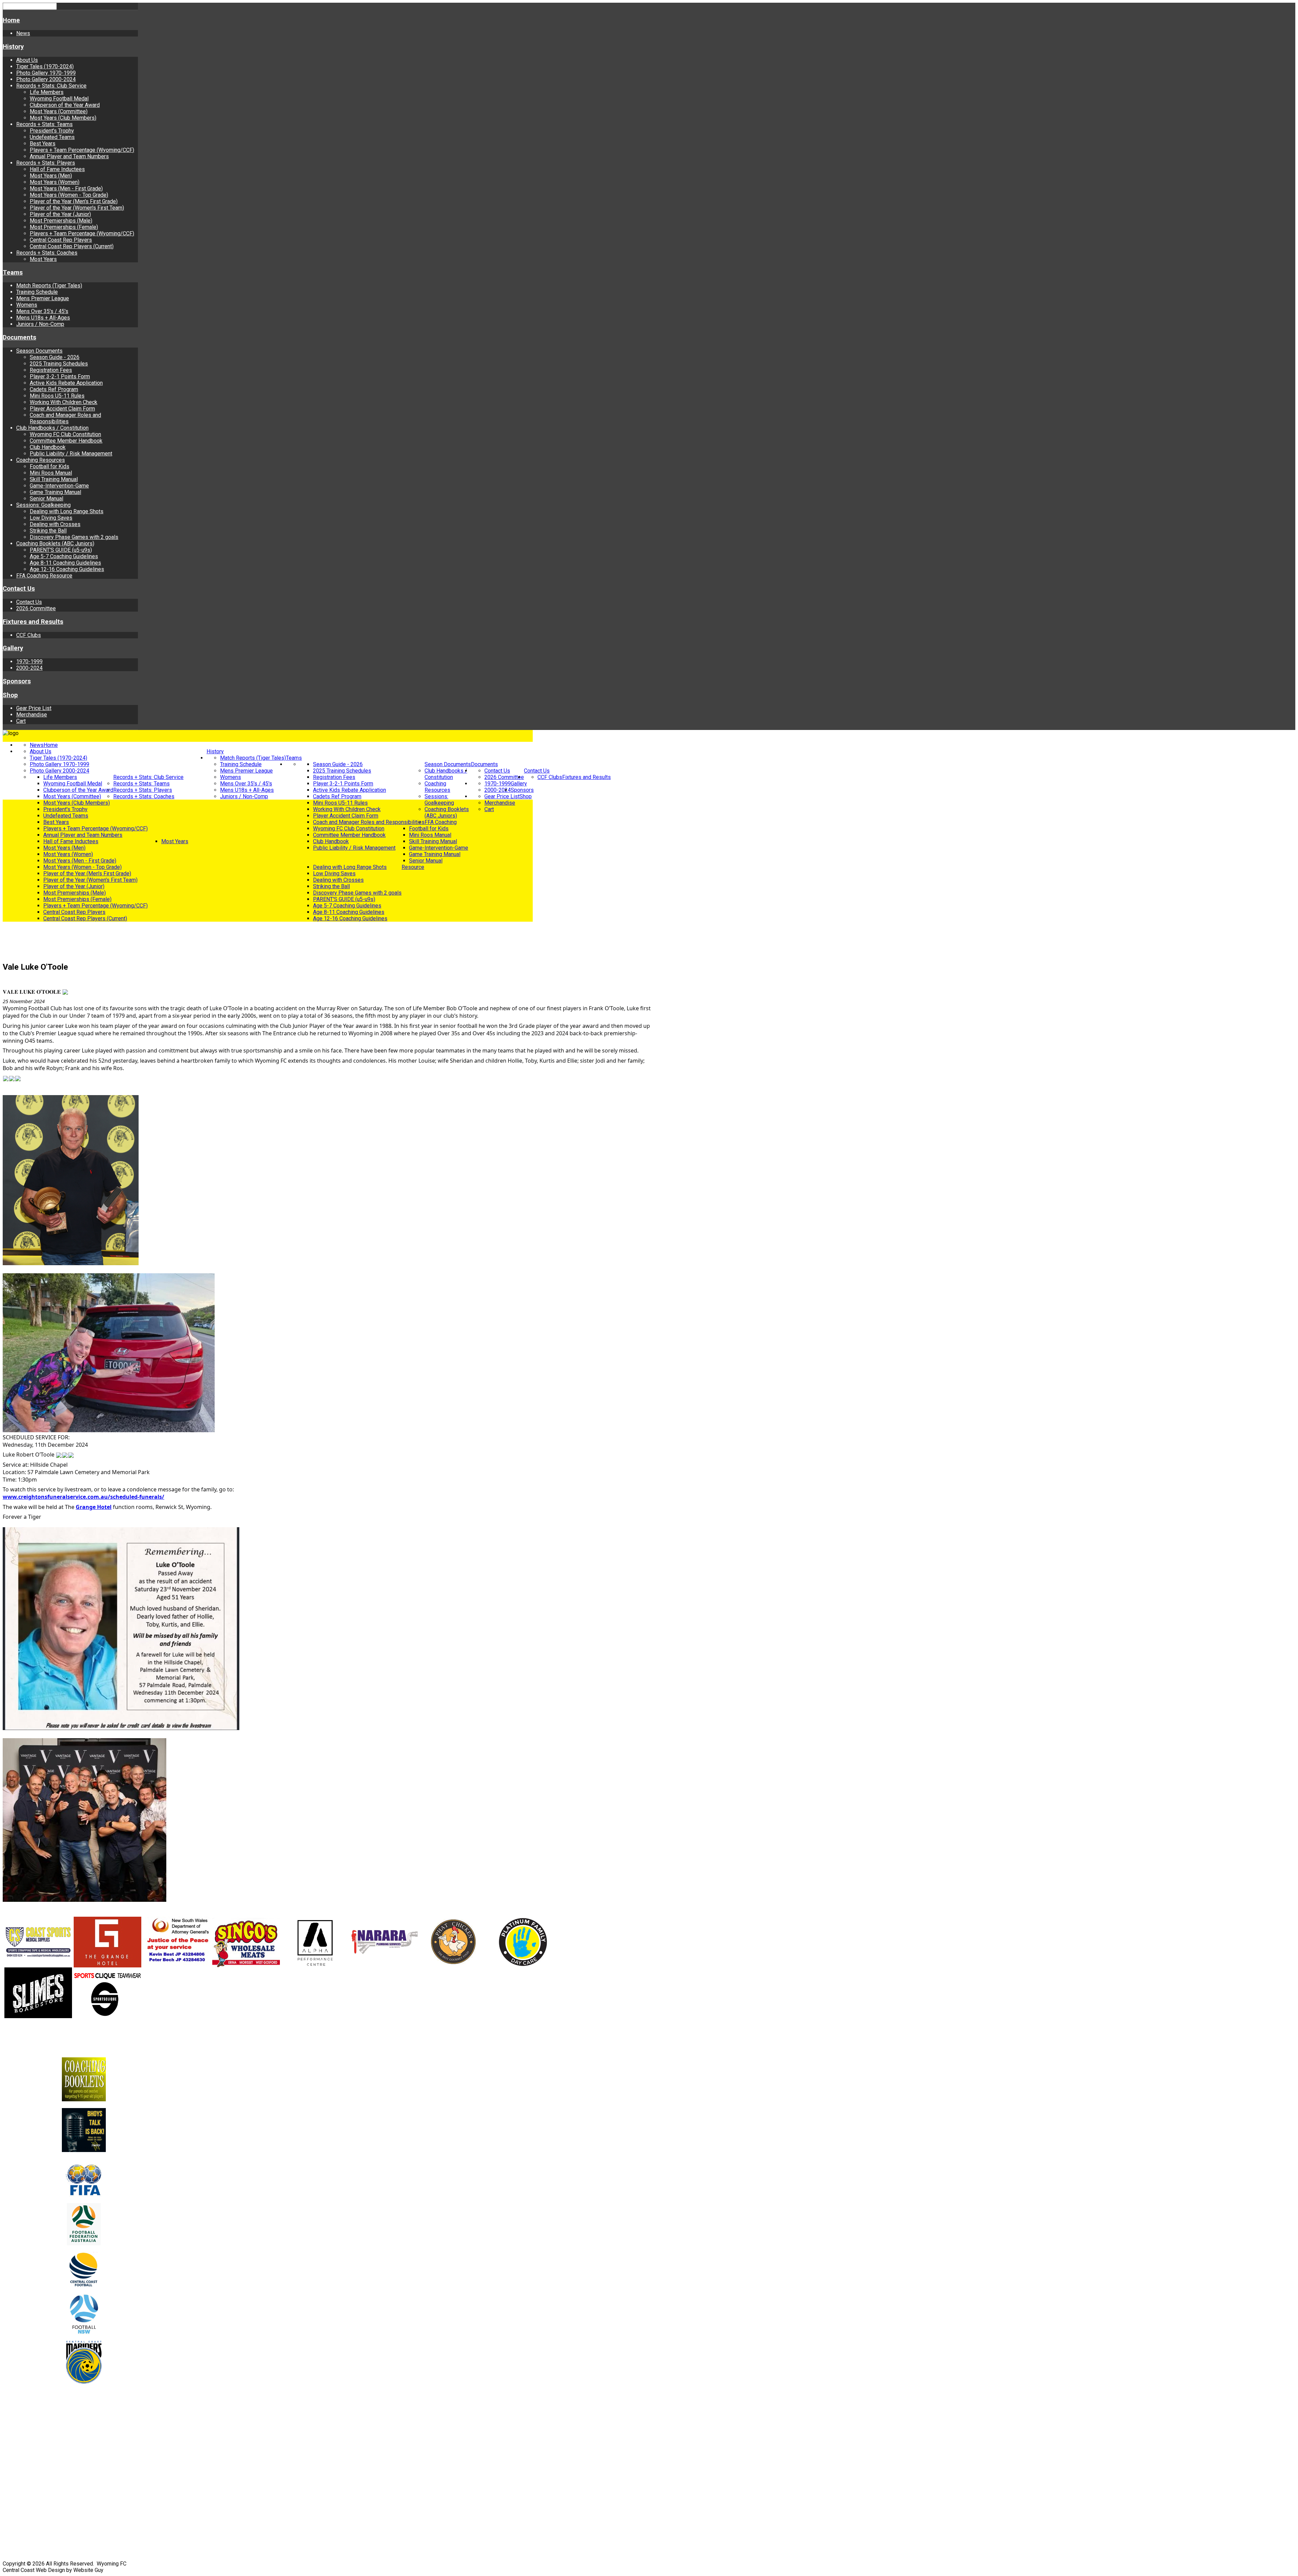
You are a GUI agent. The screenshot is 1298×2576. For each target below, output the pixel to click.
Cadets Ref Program (54, 389)
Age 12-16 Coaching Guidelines (67, 569)
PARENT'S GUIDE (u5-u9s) (61, 550)
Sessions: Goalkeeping (43, 505)
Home (11, 20)
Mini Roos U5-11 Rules (57, 396)
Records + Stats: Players (46, 163)
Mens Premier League (43, 298)
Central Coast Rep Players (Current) (72, 246)
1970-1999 (29, 661)
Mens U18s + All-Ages (43, 318)
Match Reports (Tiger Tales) (49, 286)
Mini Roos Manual (51, 473)
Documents (19, 337)
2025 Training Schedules (59, 364)
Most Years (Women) (55, 182)
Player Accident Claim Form (62, 409)
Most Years (43, 259)
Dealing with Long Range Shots (67, 511)
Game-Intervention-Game (59, 486)
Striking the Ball (48, 531)
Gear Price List (34, 708)
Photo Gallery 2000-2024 (46, 79)
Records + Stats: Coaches (47, 253)
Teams (13, 273)
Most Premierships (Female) (64, 227)
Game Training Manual (55, 492)
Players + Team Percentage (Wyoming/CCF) (82, 150)
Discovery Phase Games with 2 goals (74, 537)
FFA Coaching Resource (44, 576)
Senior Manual (46, 499)
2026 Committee (36, 608)
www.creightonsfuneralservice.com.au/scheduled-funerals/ (83, 1497)
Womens (27, 305)
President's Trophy (52, 131)
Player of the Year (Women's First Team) (77, 208)
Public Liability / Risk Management (71, 454)
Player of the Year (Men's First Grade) (74, 201)
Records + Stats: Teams (44, 124)
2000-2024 (29, 668)
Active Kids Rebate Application (66, 383)
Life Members (47, 92)
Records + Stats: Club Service (51, 86)
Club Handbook (48, 447)
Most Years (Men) (51, 176)
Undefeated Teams (52, 137)
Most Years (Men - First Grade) (66, 188)
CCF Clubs (29, 635)
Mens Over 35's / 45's (42, 311)
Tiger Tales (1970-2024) (45, 66)
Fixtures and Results (33, 622)
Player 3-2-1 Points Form (60, 376)
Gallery (13, 648)
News (23, 33)
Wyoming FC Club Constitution (65, 434)
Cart (21, 721)
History (13, 47)
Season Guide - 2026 (55, 357)
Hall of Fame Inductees (57, 169)
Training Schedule (37, 292)
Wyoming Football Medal (59, 99)
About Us (27, 60)
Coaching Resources (41, 460)
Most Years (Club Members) (63, 118)
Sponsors (17, 681)
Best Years (43, 144)
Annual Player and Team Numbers (69, 156)
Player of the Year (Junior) (60, 214)
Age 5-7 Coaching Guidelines (64, 556)
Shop (10, 695)
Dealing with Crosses (55, 524)
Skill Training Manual (54, 479)
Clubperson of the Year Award (65, 105)
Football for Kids (50, 466)
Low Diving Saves (51, 518)
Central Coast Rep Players (61, 240)
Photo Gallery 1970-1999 (46, 73)
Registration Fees (51, 370)
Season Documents (39, 351)
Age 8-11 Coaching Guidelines (65, 563)
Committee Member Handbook (66, 441)
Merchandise (32, 715)
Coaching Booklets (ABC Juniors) (55, 543)
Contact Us (19, 589)
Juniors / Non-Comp (40, 324)
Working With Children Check (64, 402)
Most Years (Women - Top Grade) (69, 195)
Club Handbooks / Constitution (52, 428)
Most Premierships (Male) (61, 221)
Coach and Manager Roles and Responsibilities (65, 418)
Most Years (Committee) (59, 111)
